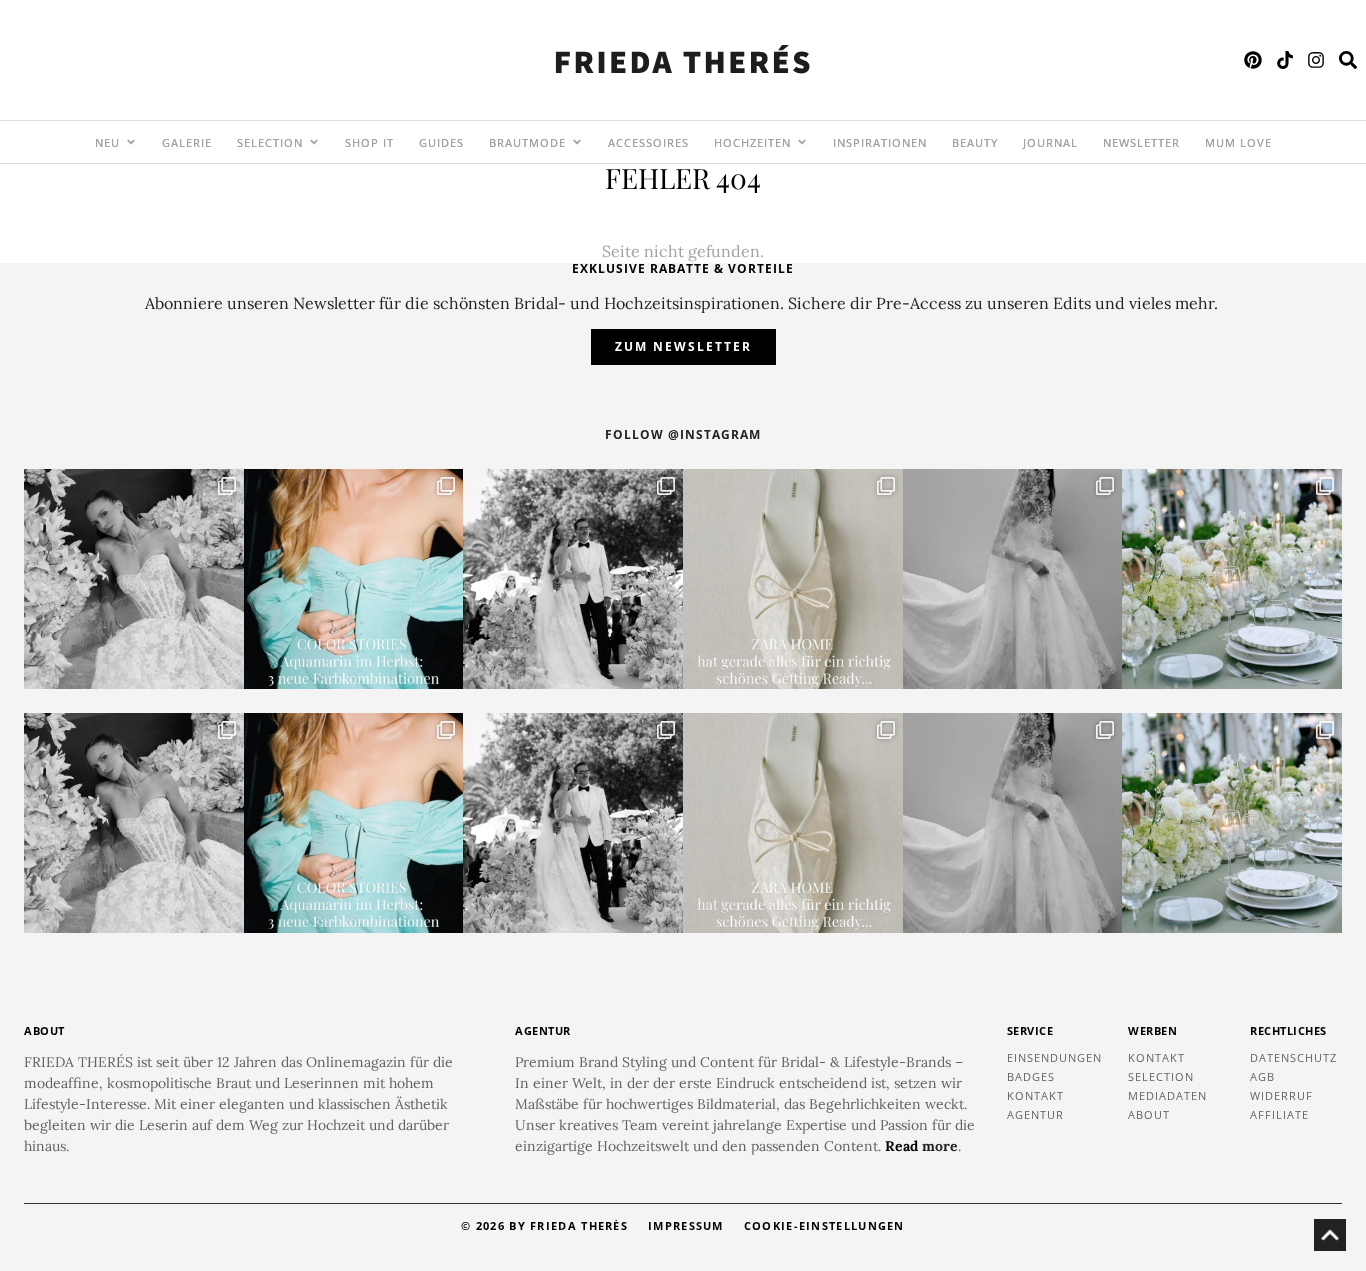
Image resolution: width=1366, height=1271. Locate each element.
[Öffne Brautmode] (577, 142)
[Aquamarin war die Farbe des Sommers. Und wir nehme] (354, 579)
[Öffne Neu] (131, 142)
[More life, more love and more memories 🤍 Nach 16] (573, 579)
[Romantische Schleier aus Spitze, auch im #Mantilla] (1013, 579)
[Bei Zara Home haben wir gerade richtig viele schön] (793, 579)
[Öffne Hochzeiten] (802, 142)
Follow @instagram (683, 434)
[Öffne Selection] (314, 142)
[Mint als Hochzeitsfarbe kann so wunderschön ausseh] (1232, 579)
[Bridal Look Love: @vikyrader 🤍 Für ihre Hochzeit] (134, 579)
